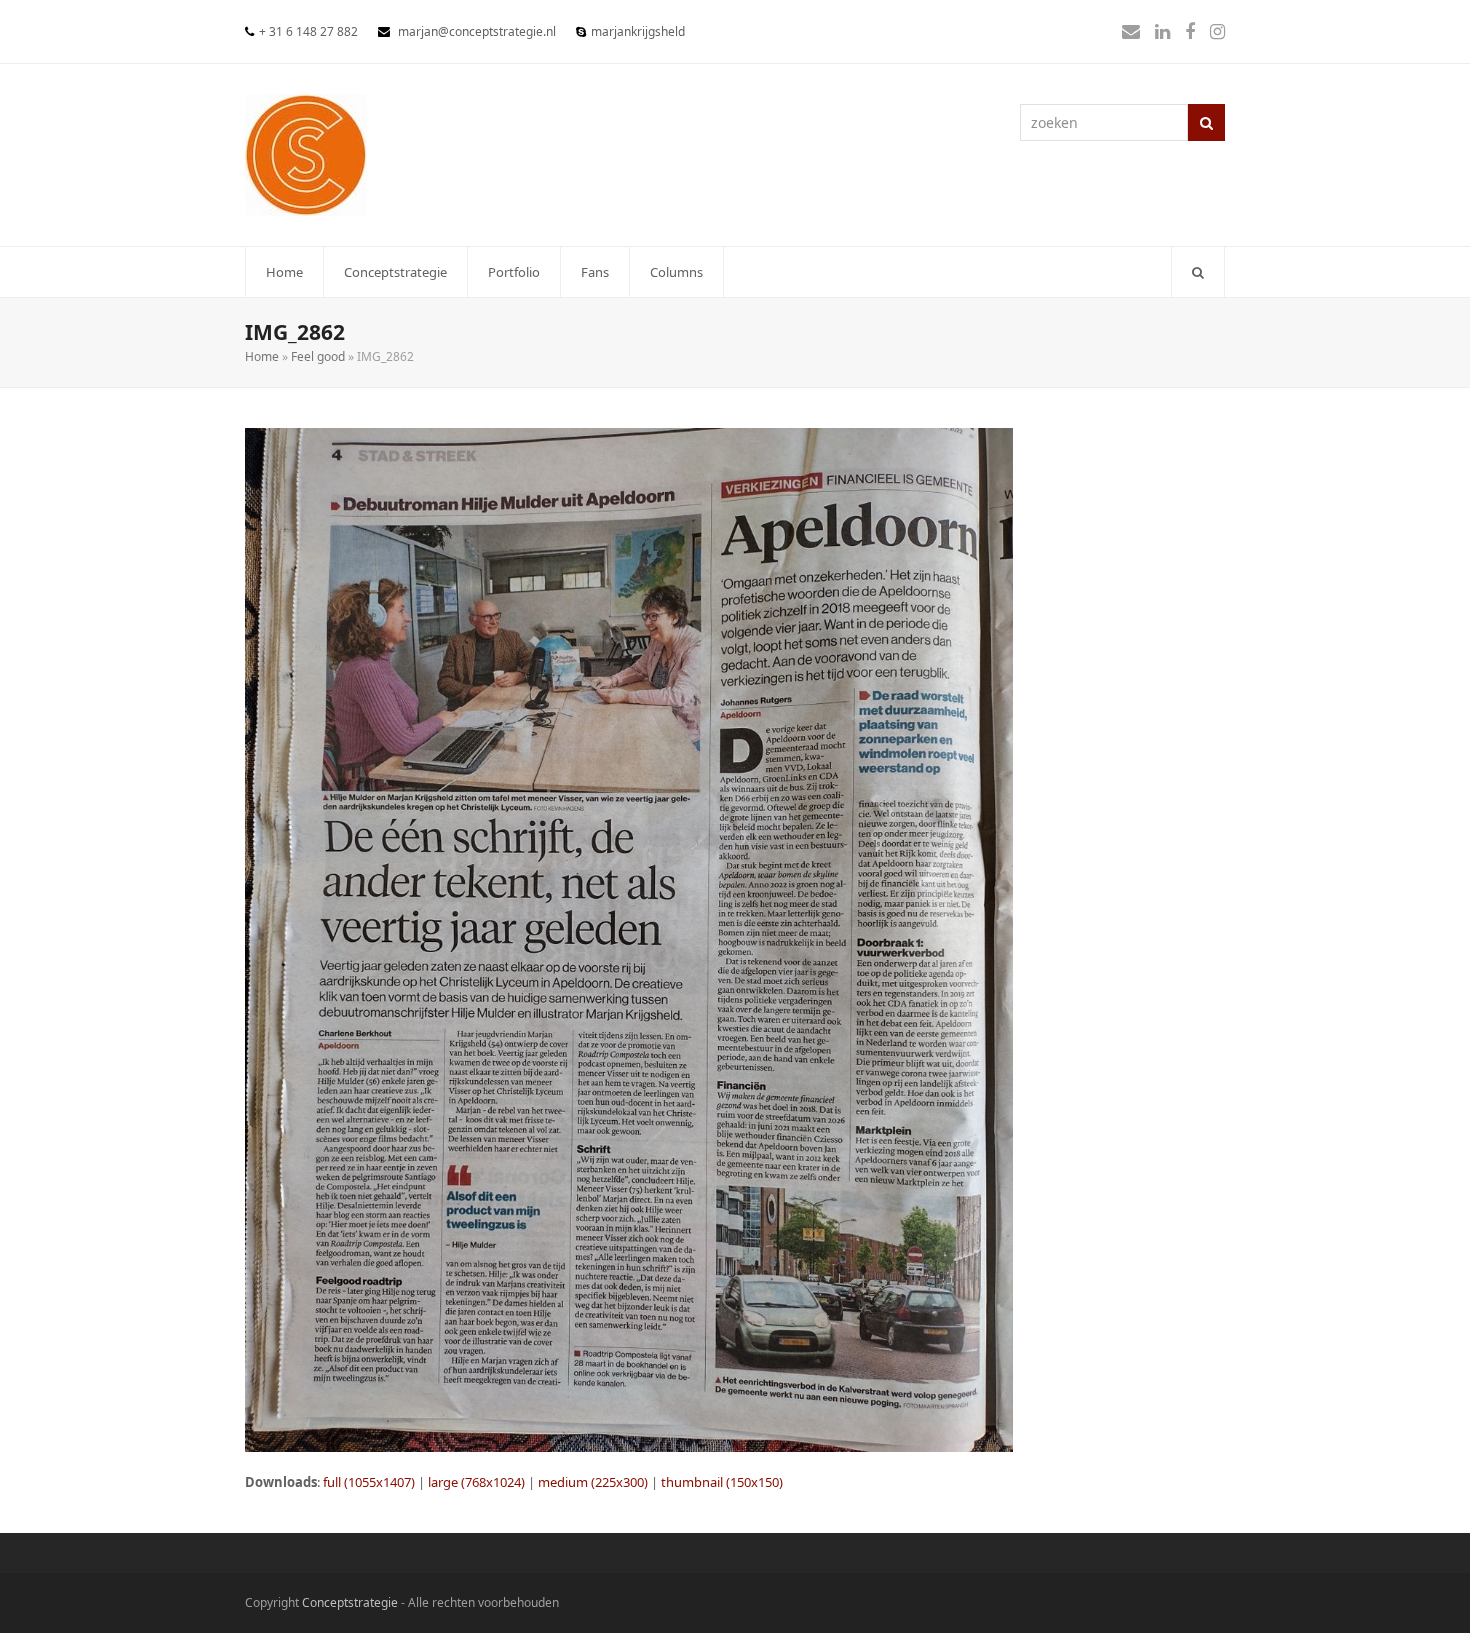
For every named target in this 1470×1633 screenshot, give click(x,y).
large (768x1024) (476, 1482)
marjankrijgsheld (638, 31)
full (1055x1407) (369, 1482)
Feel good (318, 356)
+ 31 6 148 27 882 (308, 31)
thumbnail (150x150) (722, 1482)
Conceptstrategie (350, 1602)
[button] (1198, 272)
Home (262, 356)
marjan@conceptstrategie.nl (477, 31)
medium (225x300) (593, 1482)
